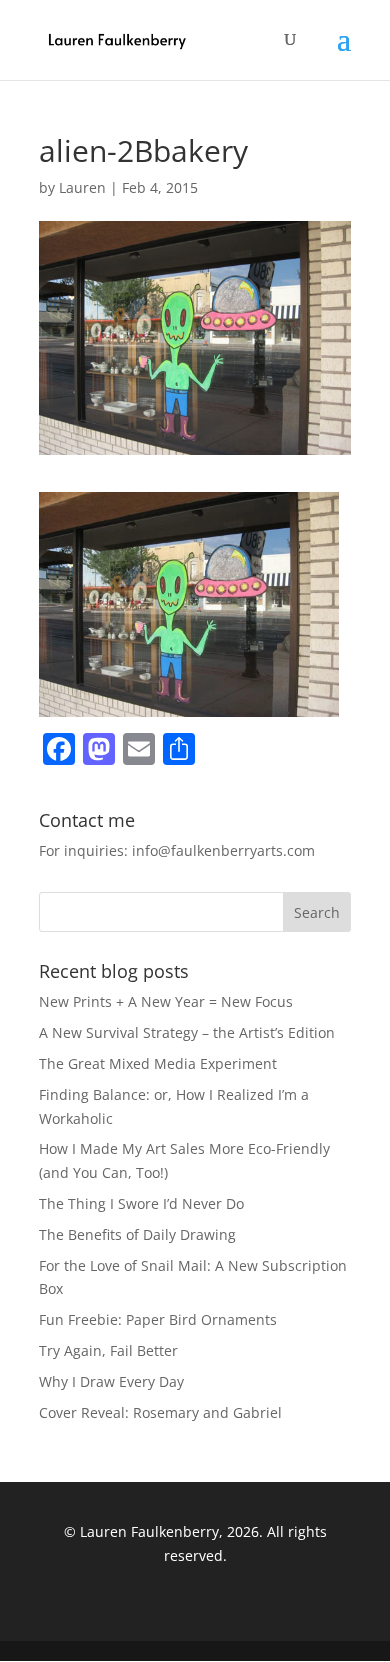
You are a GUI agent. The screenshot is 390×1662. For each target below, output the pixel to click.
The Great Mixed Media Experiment (158, 1063)
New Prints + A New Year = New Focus (166, 1001)
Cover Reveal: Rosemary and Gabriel (160, 1412)
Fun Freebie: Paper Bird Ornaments (158, 1319)
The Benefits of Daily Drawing (137, 1234)
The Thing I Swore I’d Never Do (141, 1203)
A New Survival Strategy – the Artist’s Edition (187, 1032)
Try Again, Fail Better (108, 1350)
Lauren (82, 187)
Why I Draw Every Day (111, 1381)
